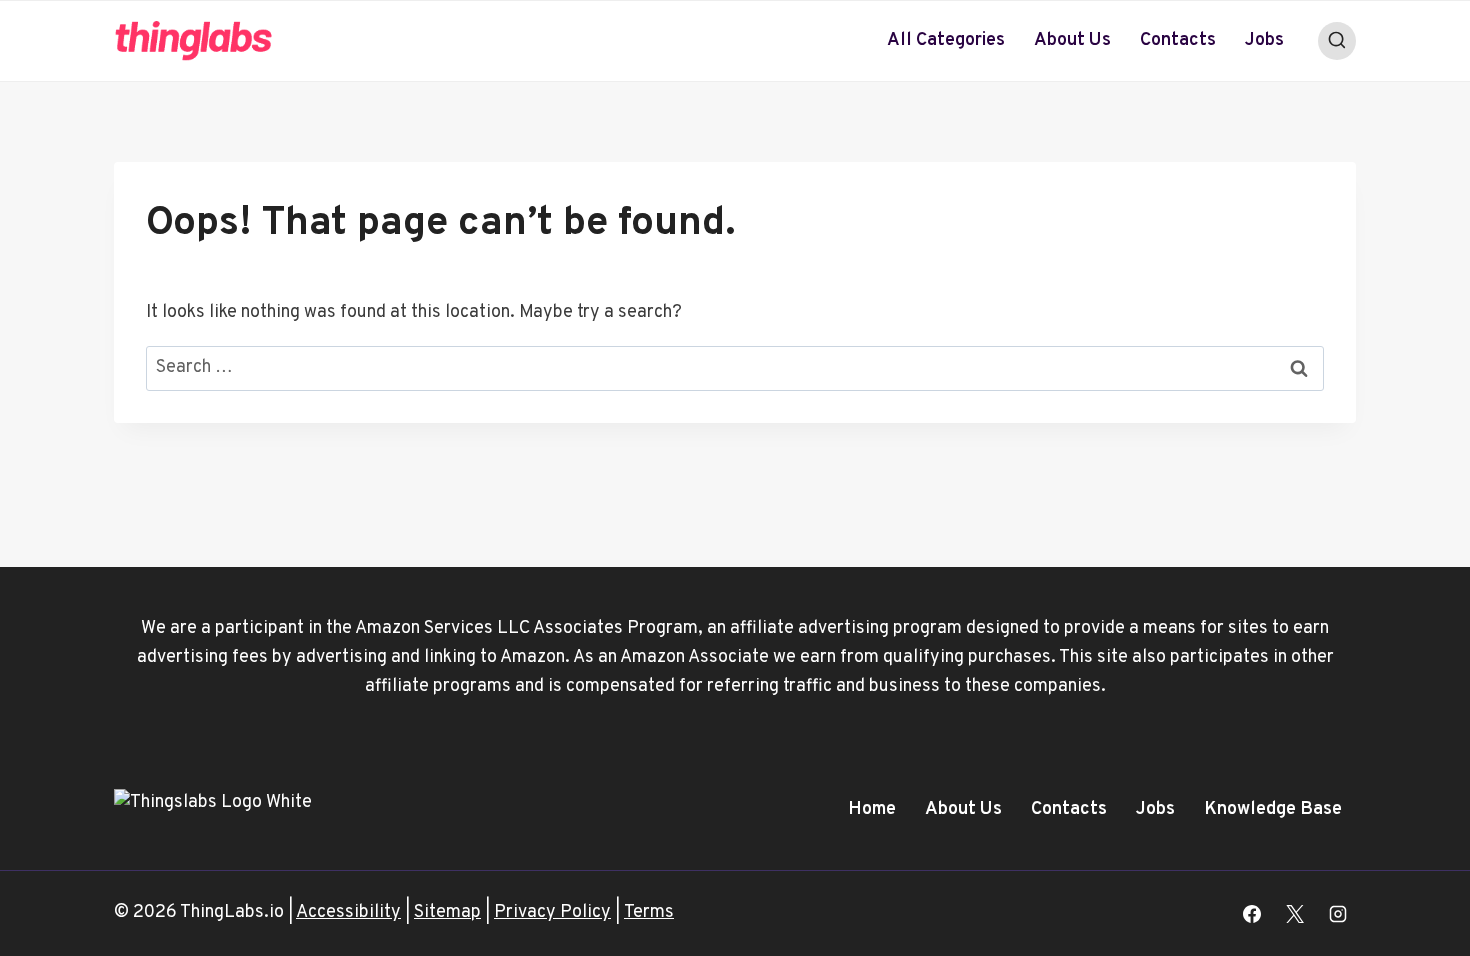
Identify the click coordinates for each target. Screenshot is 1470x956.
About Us (1072, 40)
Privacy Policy (552, 912)
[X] (1295, 914)
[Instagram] (1338, 914)
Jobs (1264, 40)
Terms (649, 912)
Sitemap (447, 912)
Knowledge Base (1273, 809)
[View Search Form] (1337, 41)
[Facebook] (1252, 914)
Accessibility (348, 912)
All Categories (946, 40)
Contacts (1178, 40)
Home (872, 809)
